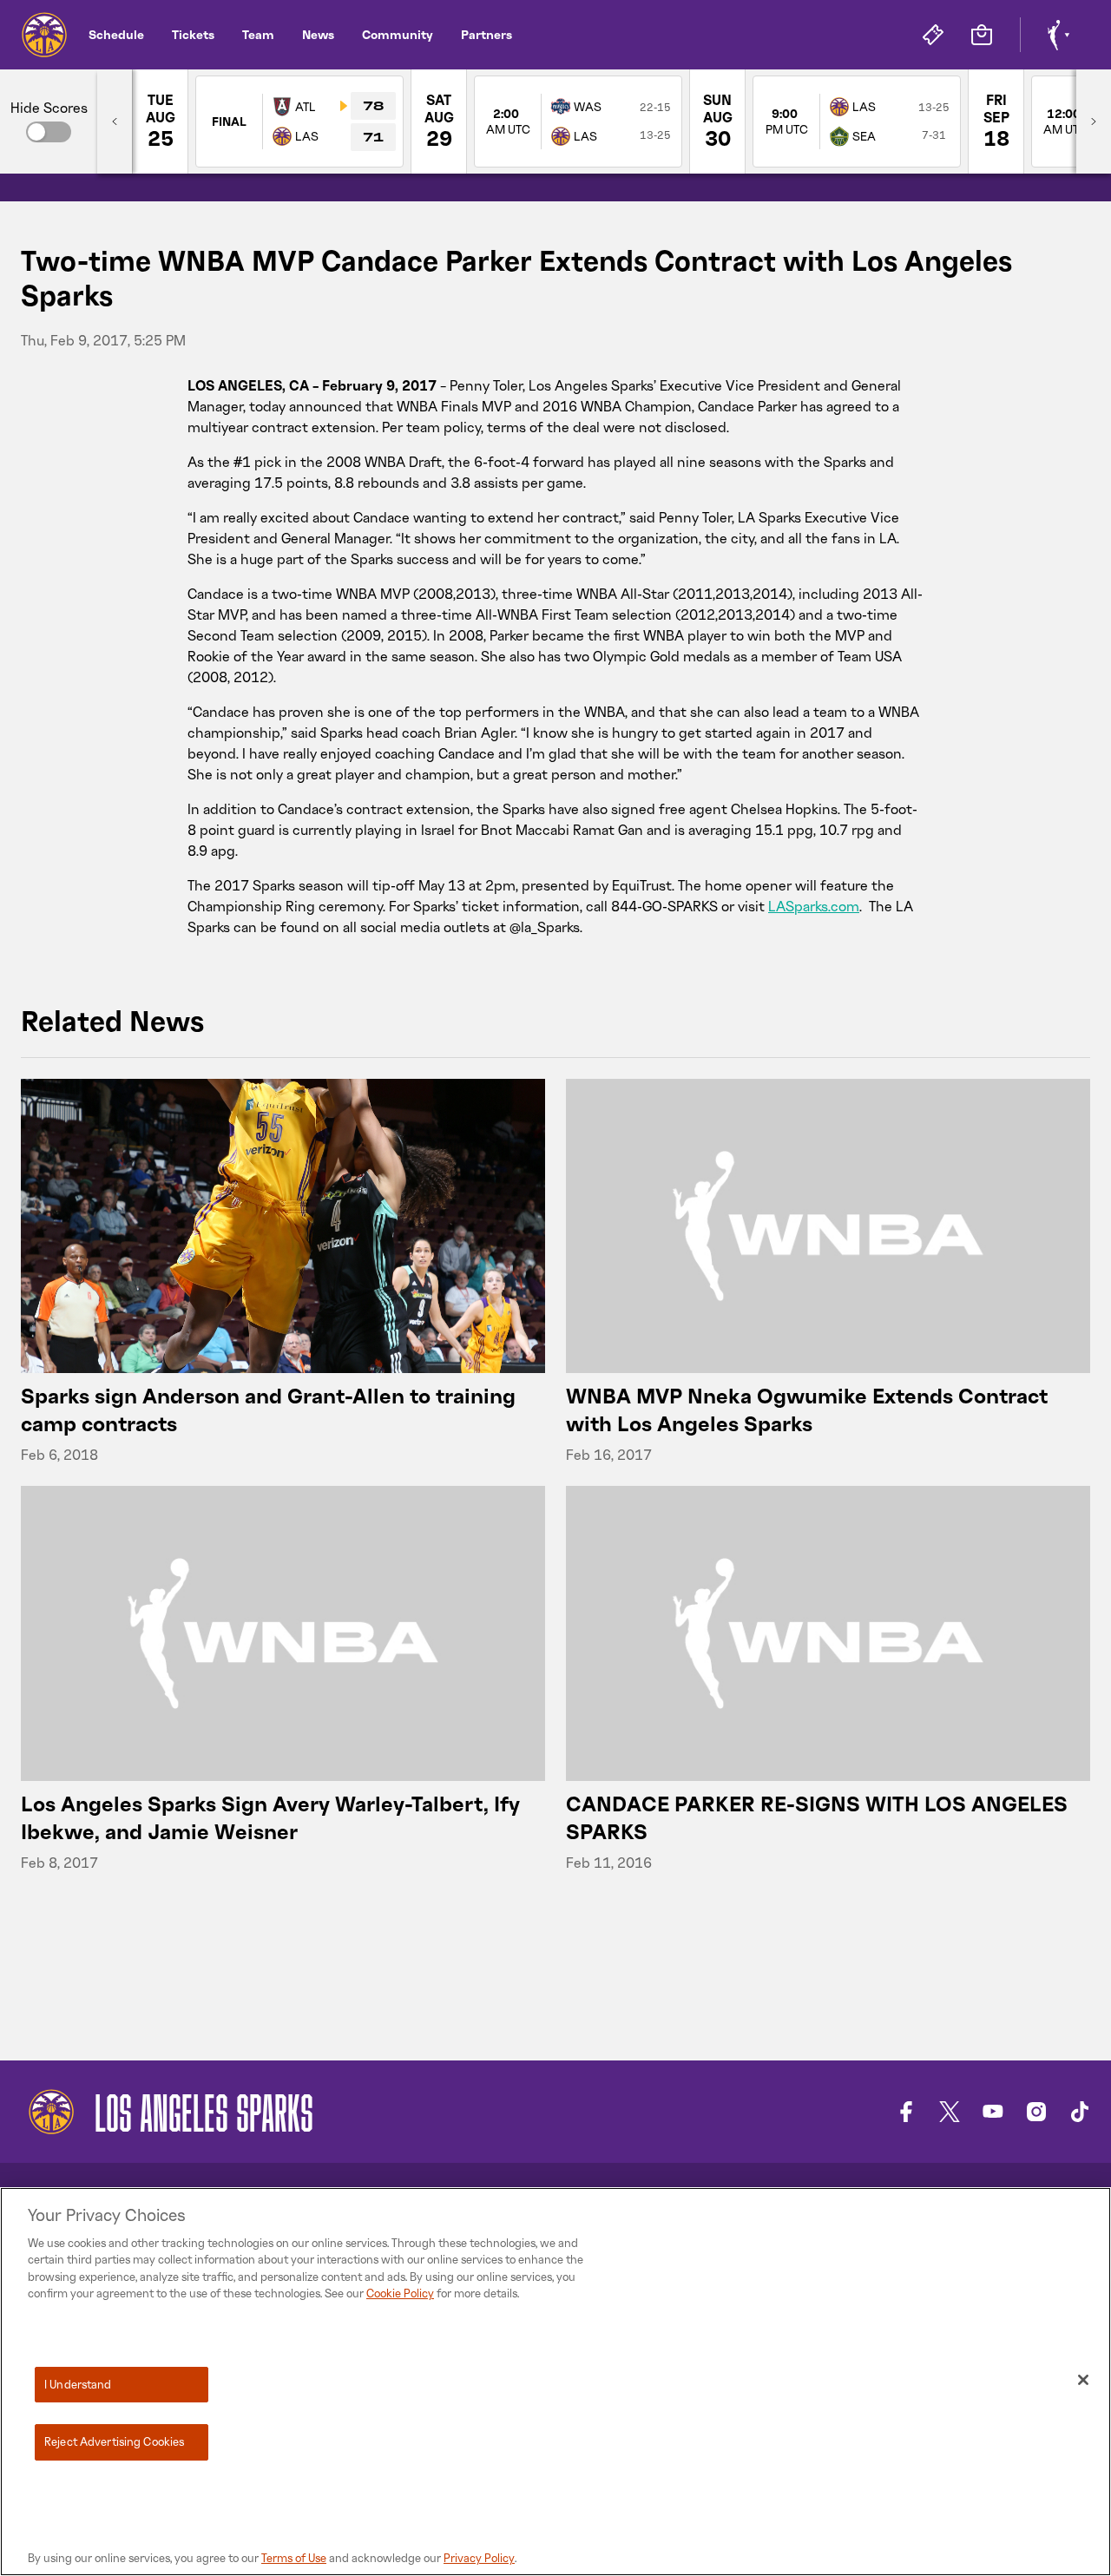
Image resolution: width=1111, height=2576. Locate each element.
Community (398, 34)
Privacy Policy (479, 2558)
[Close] (1083, 2380)
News (318, 34)
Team (258, 34)
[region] (555, 2382)
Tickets (193, 34)
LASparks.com (814, 906)
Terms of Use (294, 2558)
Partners (486, 34)
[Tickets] (933, 35)
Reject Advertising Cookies (114, 2441)
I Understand (78, 2384)
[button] (49, 132)
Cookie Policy (400, 2293)
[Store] (982, 35)
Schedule (116, 34)
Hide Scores (49, 108)
